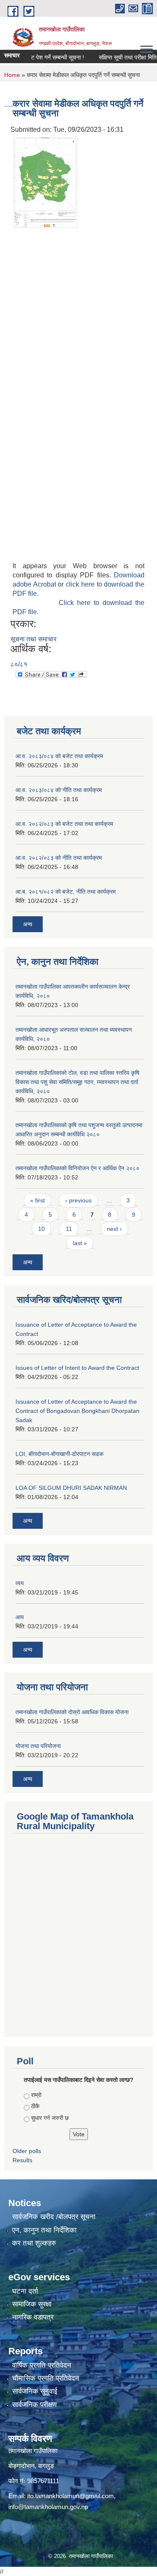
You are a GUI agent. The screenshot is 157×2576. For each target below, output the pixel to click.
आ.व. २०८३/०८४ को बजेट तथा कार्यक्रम (59, 756)
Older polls (27, 2151)
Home (12, 75)
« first (37, 1200)
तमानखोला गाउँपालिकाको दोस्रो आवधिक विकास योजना (72, 1712)
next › (114, 1229)
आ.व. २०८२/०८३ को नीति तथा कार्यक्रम (59, 858)
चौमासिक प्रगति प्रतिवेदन (46, 2378)
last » (80, 1243)
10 (41, 1229)
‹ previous (78, 1200)
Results (22, 2160)
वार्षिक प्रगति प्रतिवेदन (42, 2365)
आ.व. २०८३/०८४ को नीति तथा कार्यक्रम (59, 790)
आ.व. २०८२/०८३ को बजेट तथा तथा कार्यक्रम (64, 824)
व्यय (20, 1583)
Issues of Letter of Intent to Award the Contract (77, 1368)
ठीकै (35, 2106)
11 (69, 1229)
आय (20, 1617)
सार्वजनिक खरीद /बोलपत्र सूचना (54, 2217)
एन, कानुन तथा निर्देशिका (44, 2230)
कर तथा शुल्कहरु (34, 2243)
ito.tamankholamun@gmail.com (71, 2496)
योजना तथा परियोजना (38, 1746)
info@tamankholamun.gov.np (48, 2507)
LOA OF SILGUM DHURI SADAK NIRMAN (71, 1488)
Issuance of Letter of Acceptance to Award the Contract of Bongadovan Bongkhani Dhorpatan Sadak (77, 1411)
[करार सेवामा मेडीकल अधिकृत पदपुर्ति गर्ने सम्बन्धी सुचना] (45, 182)
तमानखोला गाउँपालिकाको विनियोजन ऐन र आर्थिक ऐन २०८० (77, 1168)
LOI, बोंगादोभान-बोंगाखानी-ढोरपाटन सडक (59, 1454)
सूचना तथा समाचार (33, 639)
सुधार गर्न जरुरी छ (50, 2118)
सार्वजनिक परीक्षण (34, 2405)
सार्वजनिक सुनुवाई (35, 2391)
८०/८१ (19, 664)
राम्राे (36, 2095)
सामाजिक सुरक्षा (32, 2304)
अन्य (28, 924)
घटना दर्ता (25, 2291)
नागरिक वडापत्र (33, 2317)
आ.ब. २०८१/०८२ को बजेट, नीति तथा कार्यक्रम (66, 892)
